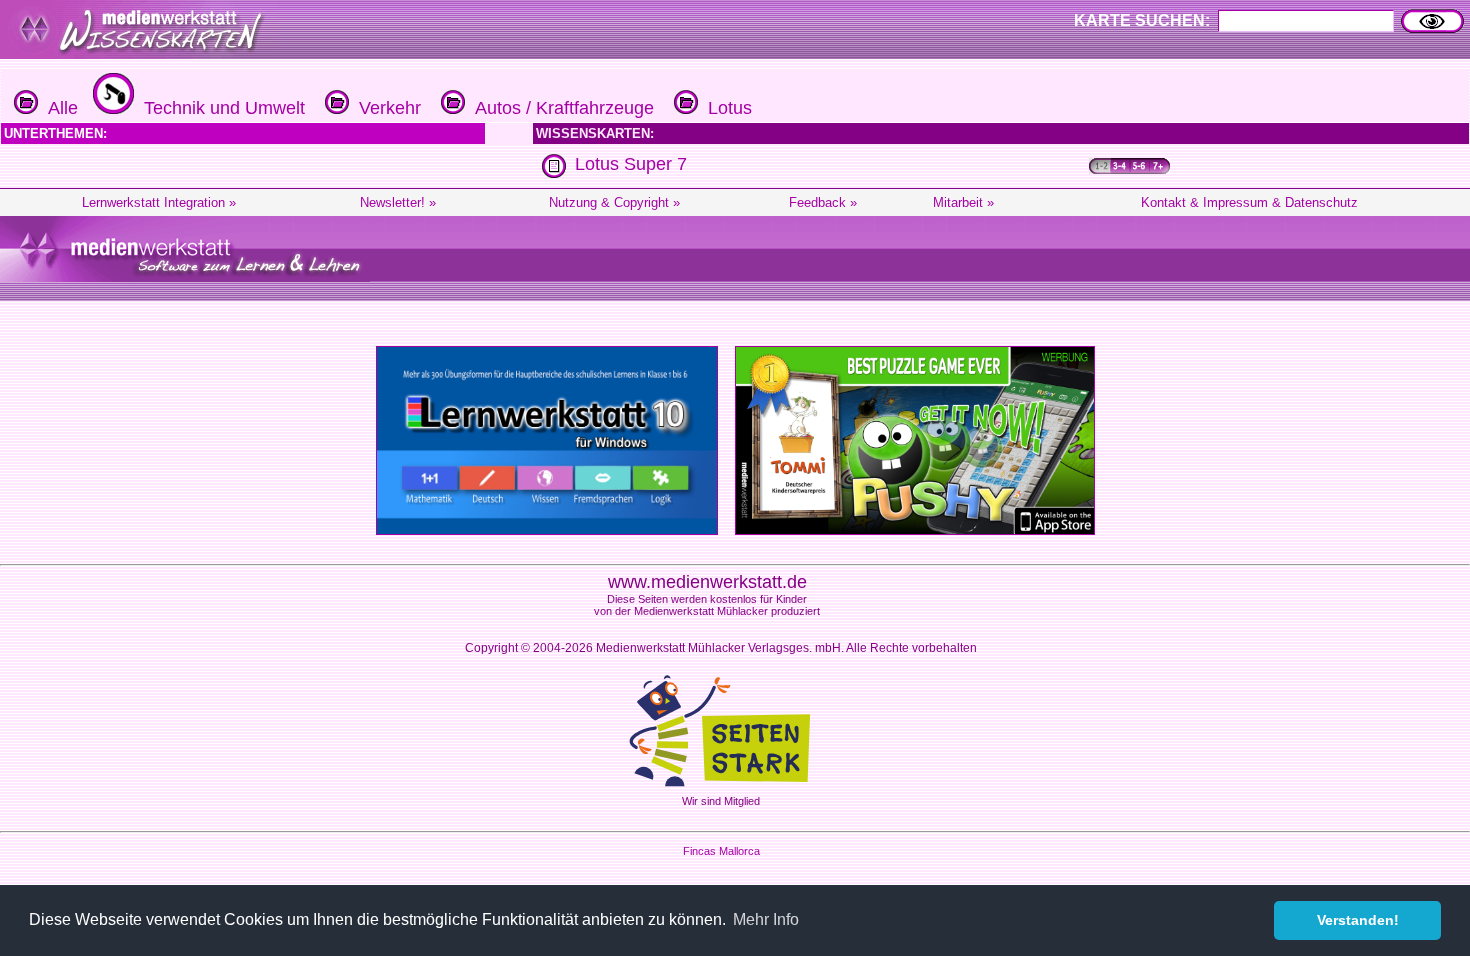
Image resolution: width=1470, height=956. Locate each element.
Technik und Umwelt (219, 108)
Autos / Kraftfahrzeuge (559, 108)
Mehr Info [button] (766, 919)
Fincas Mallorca (721, 851)
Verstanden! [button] (1358, 920)
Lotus (725, 108)
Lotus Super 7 (631, 164)
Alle (58, 108)
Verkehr (385, 108)
